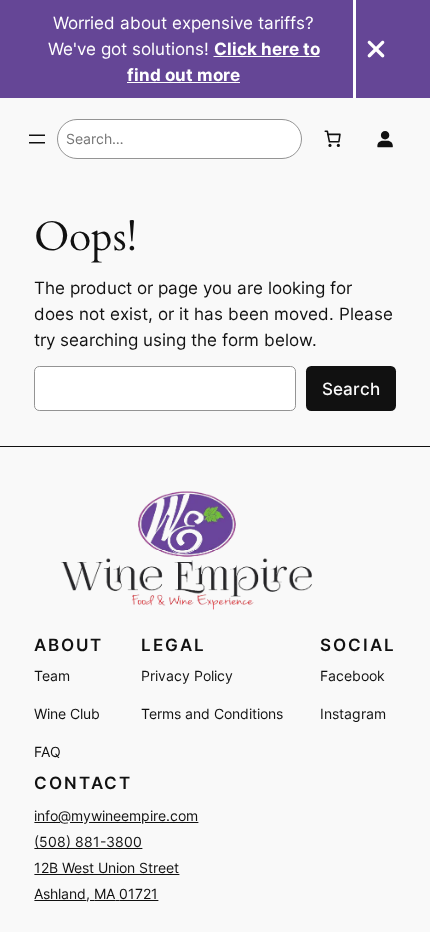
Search (351, 389)
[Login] (384, 139)
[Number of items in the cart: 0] (333, 139)
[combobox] (179, 139)
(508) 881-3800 (88, 841)
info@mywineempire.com (116, 815)
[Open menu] (37, 139)
